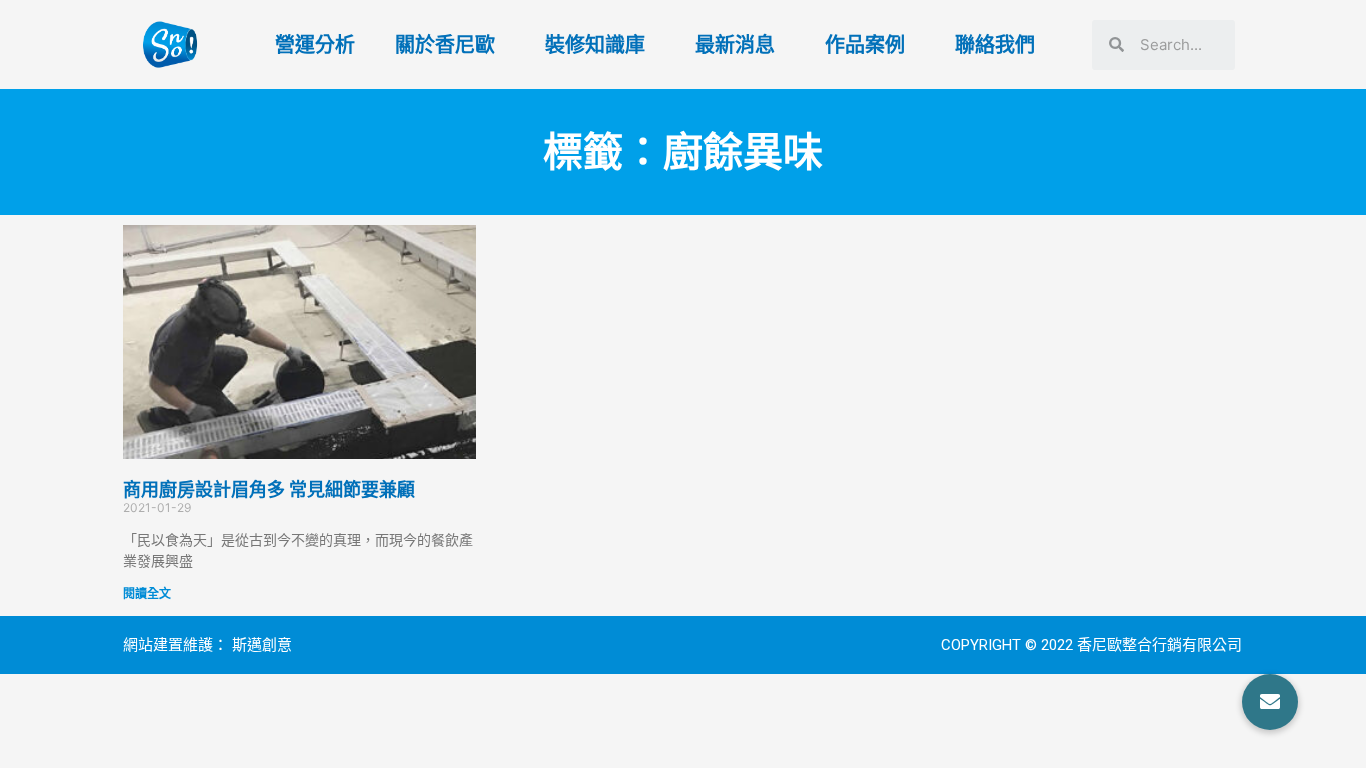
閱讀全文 (147, 593)
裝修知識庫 (595, 45)
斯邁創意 (262, 645)
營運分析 (315, 45)
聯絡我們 (995, 45)
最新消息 (735, 45)
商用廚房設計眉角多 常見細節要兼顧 (269, 489)
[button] (1270, 702)
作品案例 (865, 45)
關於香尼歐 (445, 45)
